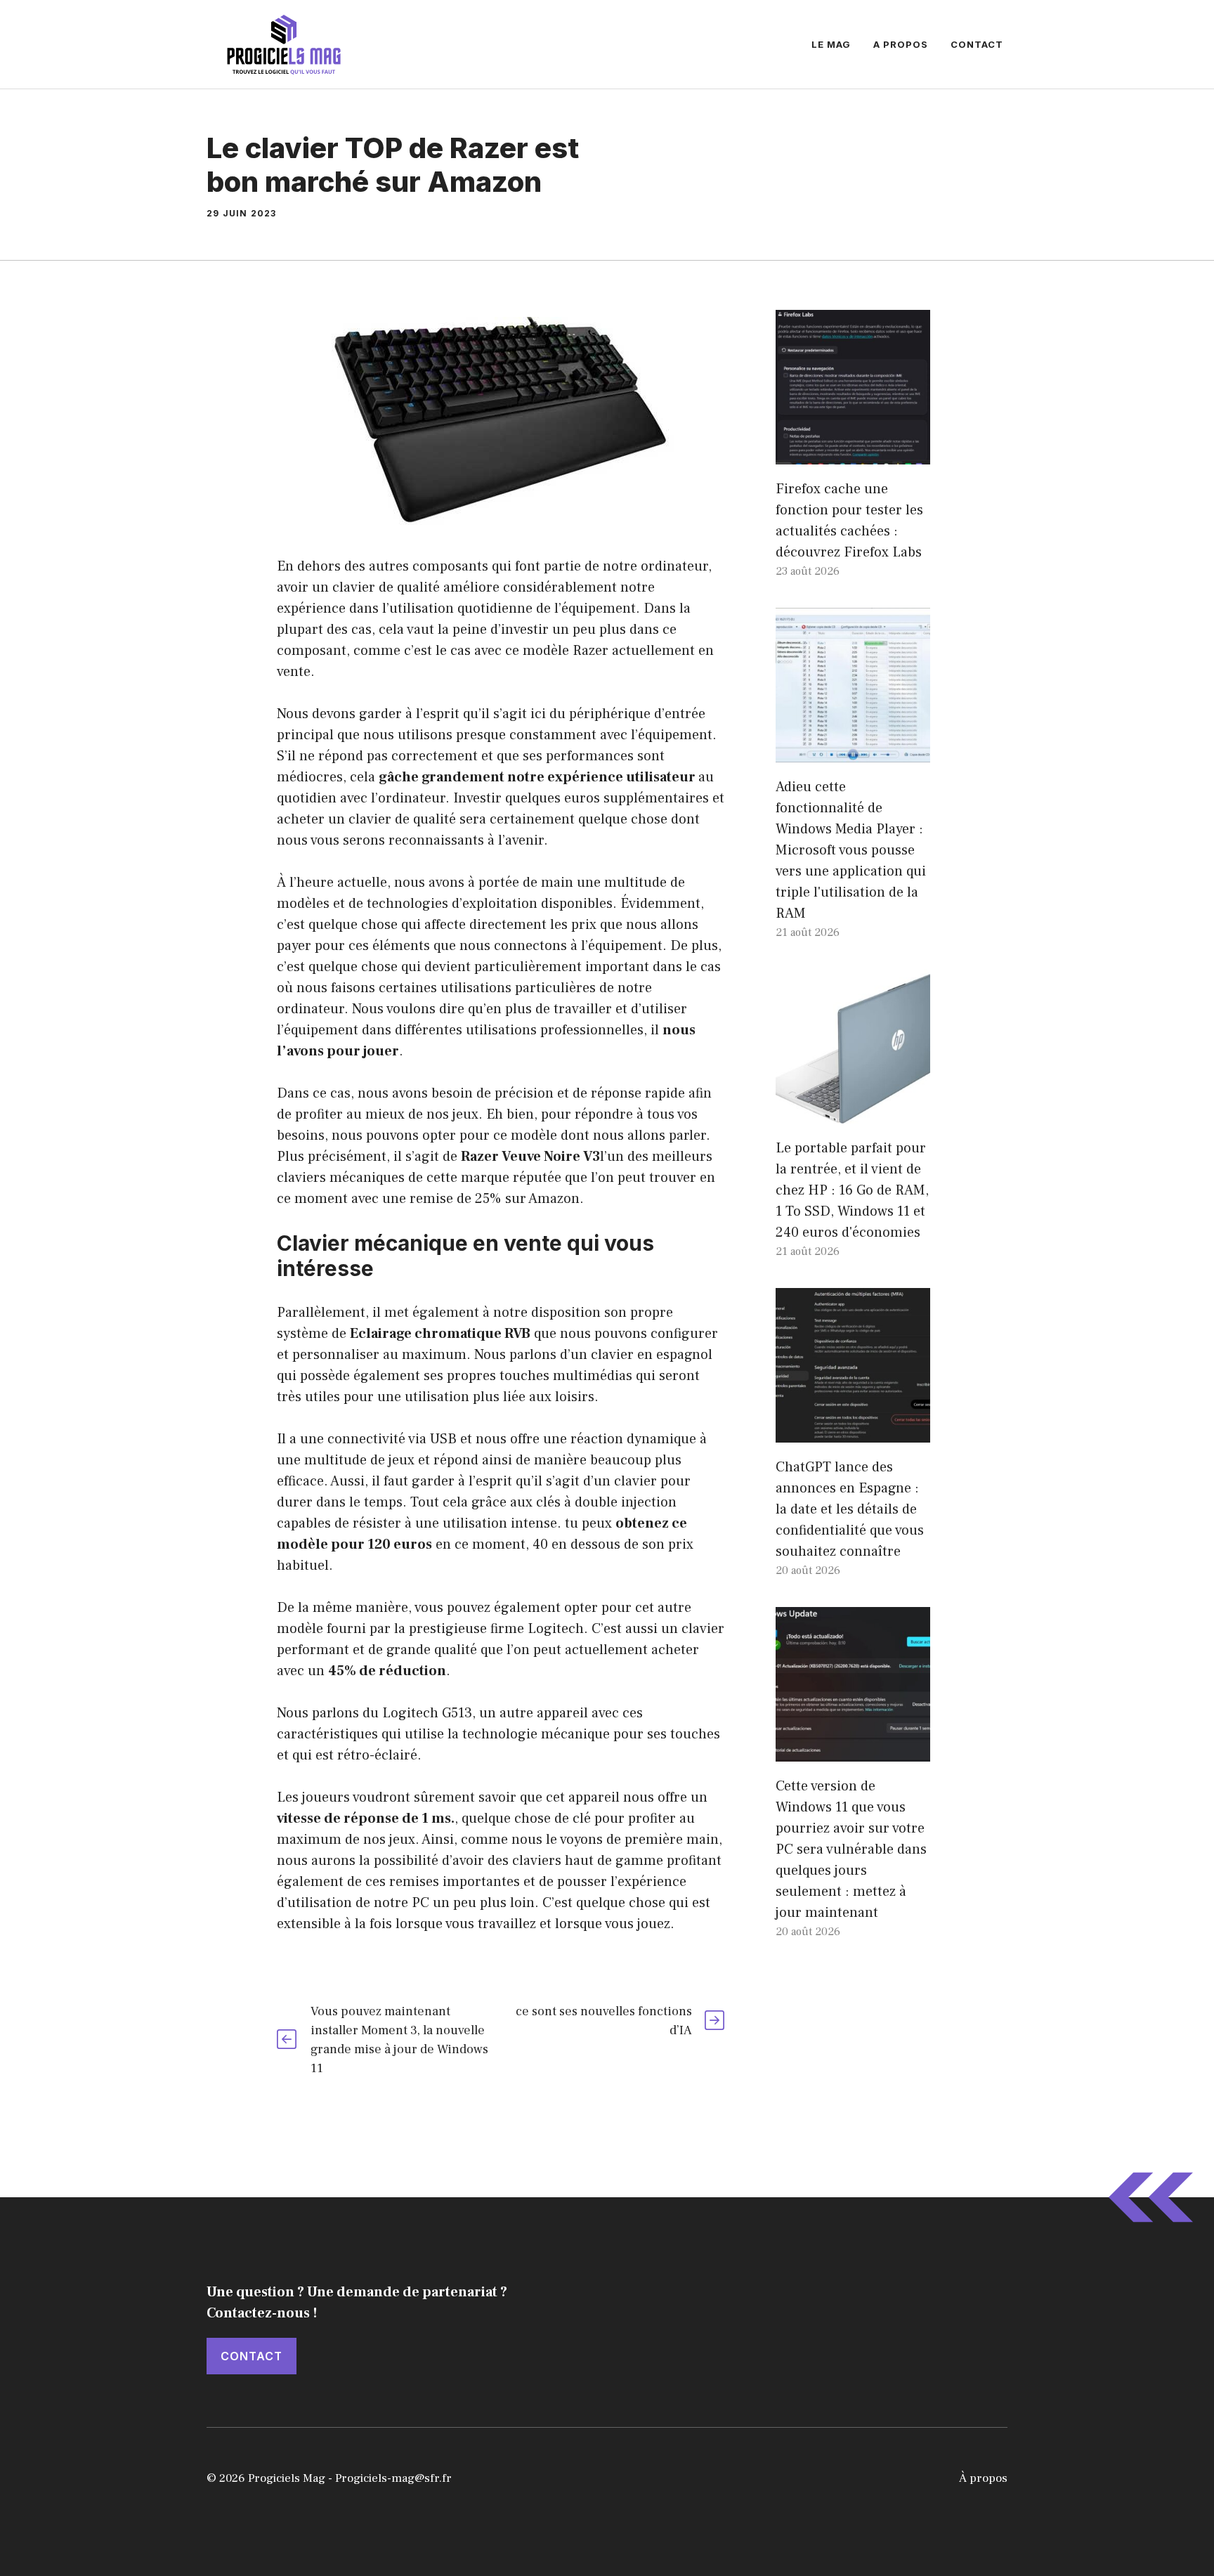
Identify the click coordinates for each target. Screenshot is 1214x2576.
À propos (983, 2478)
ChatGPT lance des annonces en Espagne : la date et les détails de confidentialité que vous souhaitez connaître (850, 1509)
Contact (977, 44)
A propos (901, 44)
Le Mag (831, 44)
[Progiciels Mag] (284, 44)
